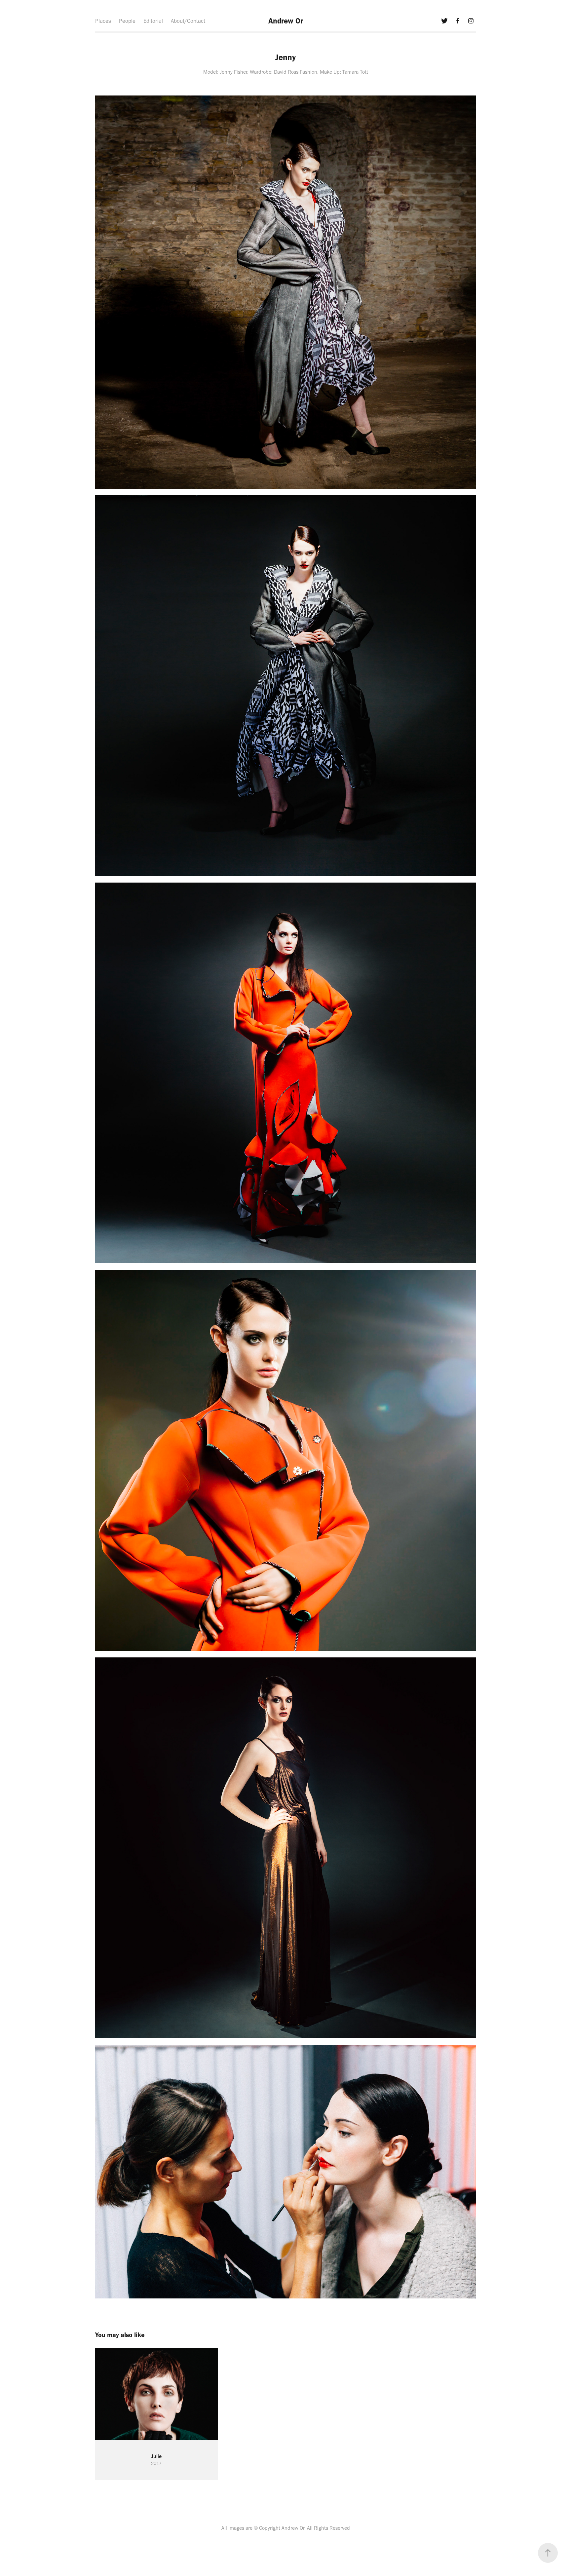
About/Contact (188, 21)
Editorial (153, 21)
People (127, 21)
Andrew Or (286, 21)
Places (103, 21)
